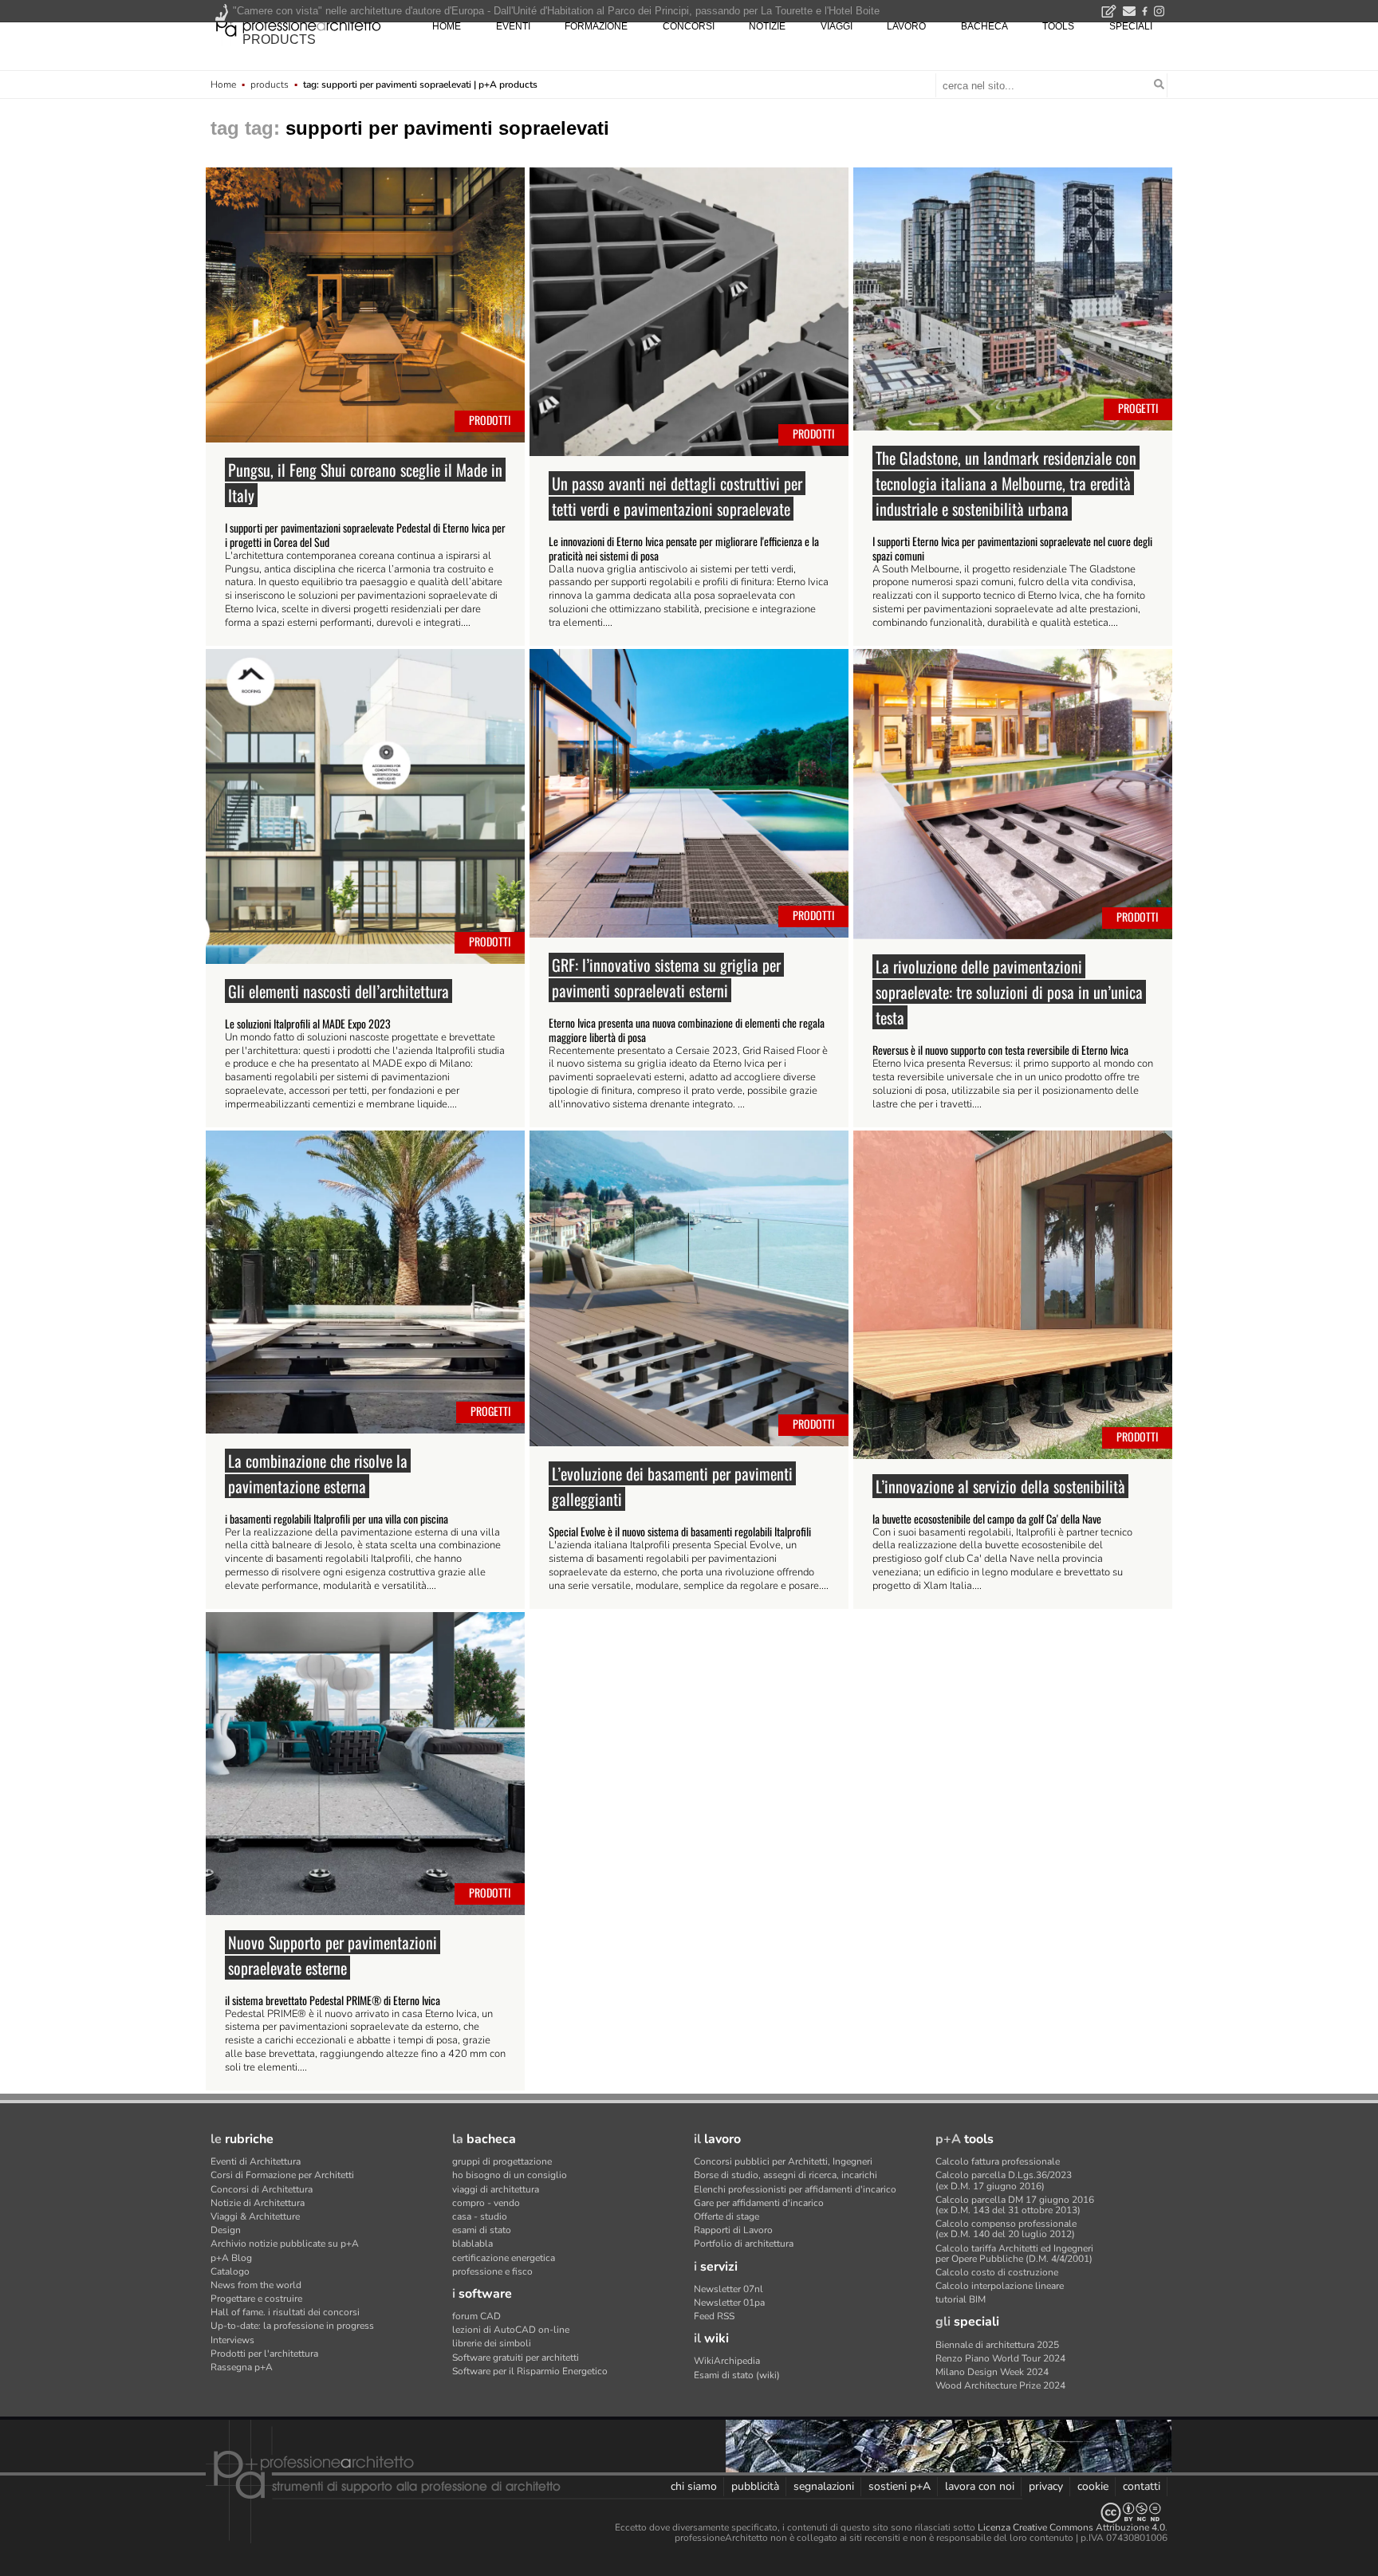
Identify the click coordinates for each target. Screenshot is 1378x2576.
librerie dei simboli (492, 2343)
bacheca (984, 26)
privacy (1046, 2486)
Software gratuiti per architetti (516, 2358)
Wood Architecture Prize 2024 (1000, 2385)
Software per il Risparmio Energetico (530, 2371)
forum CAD (476, 2316)
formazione (596, 26)
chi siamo (694, 2486)
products (279, 39)
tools (1058, 26)
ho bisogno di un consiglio (510, 2175)
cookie (1093, 2486)
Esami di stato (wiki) (737, 2375)
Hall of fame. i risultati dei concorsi (285, 2312)
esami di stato (482, 2230)
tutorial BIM (961, 2299)
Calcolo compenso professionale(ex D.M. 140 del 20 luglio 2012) (1006, 2229)
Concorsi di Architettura (262, 2189)
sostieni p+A (900, 2486)
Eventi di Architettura (256, 2161)
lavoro (906, 26)
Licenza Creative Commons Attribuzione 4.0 (1071, 2527)
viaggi (837, 26)
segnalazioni (824, 2486)
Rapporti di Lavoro (733, 2230)
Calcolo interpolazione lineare (1000, 2286)
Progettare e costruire (256, 2299)
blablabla (472, 2244)
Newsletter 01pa (729, 2303)
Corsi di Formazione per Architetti (282, 2175)
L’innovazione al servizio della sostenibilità (1000, 1486)
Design (226, 2230)
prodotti (490, 420)
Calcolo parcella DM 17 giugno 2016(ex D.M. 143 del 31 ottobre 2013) (1015, 2205)
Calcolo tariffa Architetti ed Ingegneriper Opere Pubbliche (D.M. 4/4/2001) (1014, 2254)
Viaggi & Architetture (255, 2216)
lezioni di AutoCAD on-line (511, 2330)
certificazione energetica (504, 2258)
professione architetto (298, 25)
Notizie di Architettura (258, 2203)
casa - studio (480, 2216)
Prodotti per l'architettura (264, 2354)
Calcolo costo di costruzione (997, 2272)
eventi (513, 26)
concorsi (689, 26)
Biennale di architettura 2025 (997, 2345)
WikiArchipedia (727, 2361)
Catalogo (230, 2271)
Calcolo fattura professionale (998, 2161)
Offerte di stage (726, 2216)
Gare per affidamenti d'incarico (759, 2203)
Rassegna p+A (242, 2367)
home (447, 26)
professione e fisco (492, 2271)
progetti (1138, 408)
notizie (767, 26)
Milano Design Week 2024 (992, 2372)
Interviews (232, 2340)
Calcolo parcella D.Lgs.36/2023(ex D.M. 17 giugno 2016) (1004, 2180)
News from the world (256, 2285)
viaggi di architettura (496, 2189)
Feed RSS (714, 2316)
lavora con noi (980, 2486)
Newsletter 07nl (728, 2289)
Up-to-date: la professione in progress (292, 2326)
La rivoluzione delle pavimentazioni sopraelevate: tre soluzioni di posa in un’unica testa (1009, 992)
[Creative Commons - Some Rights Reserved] (689, 2513)
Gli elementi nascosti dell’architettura (339, 991)
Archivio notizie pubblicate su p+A (285, 2244)
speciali (1131, 26)
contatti (1142, 2486)
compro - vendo (486, 2203)
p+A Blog (231, 2258)
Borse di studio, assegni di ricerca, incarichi (785, 2175)
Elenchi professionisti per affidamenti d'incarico (795, 2189)
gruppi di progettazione (502, 2161)
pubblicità (755, 2486)
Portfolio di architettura (744, 2244)
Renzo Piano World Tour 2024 (1000, 2358)
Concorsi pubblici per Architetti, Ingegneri (783, 2161)
